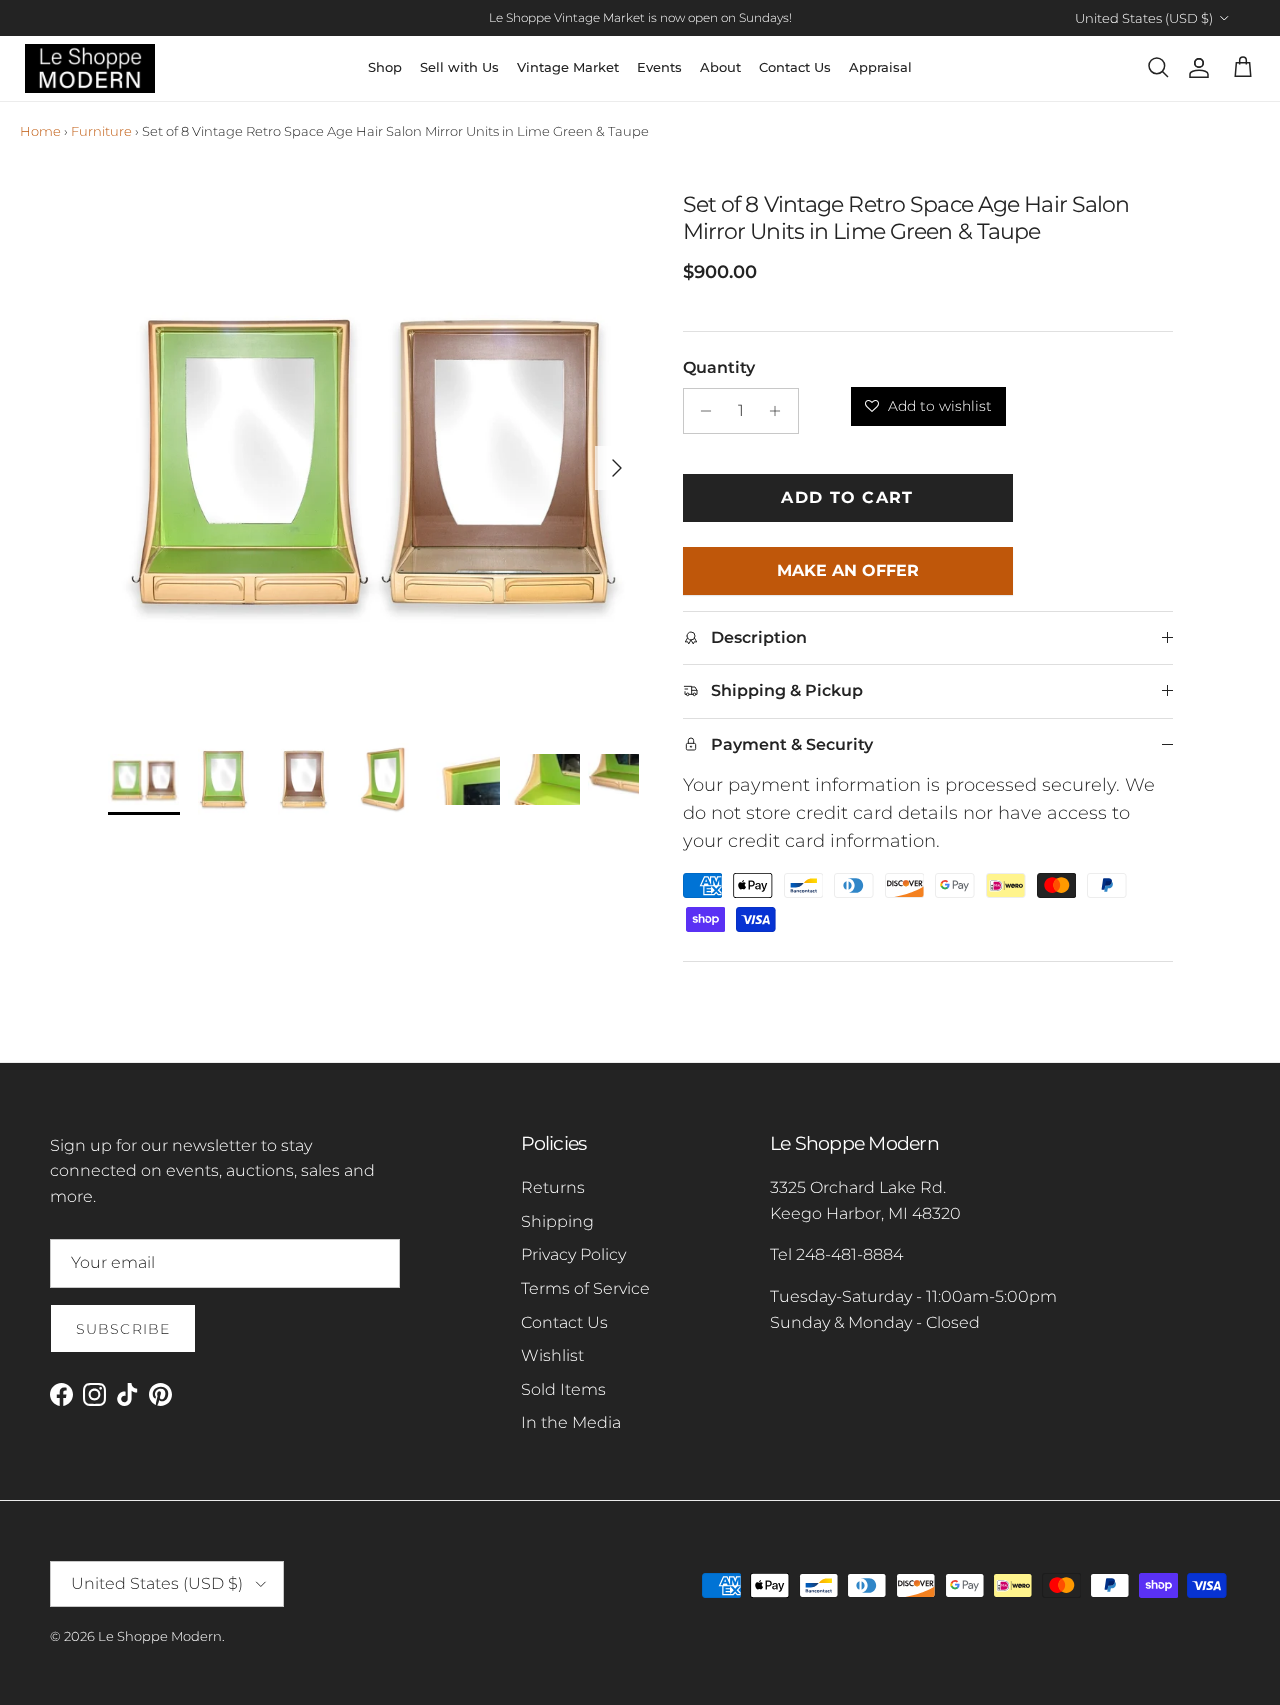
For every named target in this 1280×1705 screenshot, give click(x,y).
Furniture (101, 131)
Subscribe (123, 1329)
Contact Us (795, 67)
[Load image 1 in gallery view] (373, 457)
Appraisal (880, 67)
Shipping (557, 1221)
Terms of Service (585, 1288)
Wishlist (552, 1355)
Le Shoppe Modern (160, 1636)
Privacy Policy (573, 1254)
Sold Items (563, 1389)
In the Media (571, 1422)
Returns (553, 1187)
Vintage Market (568, 67)
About (720, 67)
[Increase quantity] (780, 411)
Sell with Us (459, 67)
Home (40, 131)
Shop (385, 67)
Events (659, 67)
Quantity (719, 367)
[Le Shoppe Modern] (90, 68)
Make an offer (847, 578)
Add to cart (847, 497)
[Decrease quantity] (701, 411)
